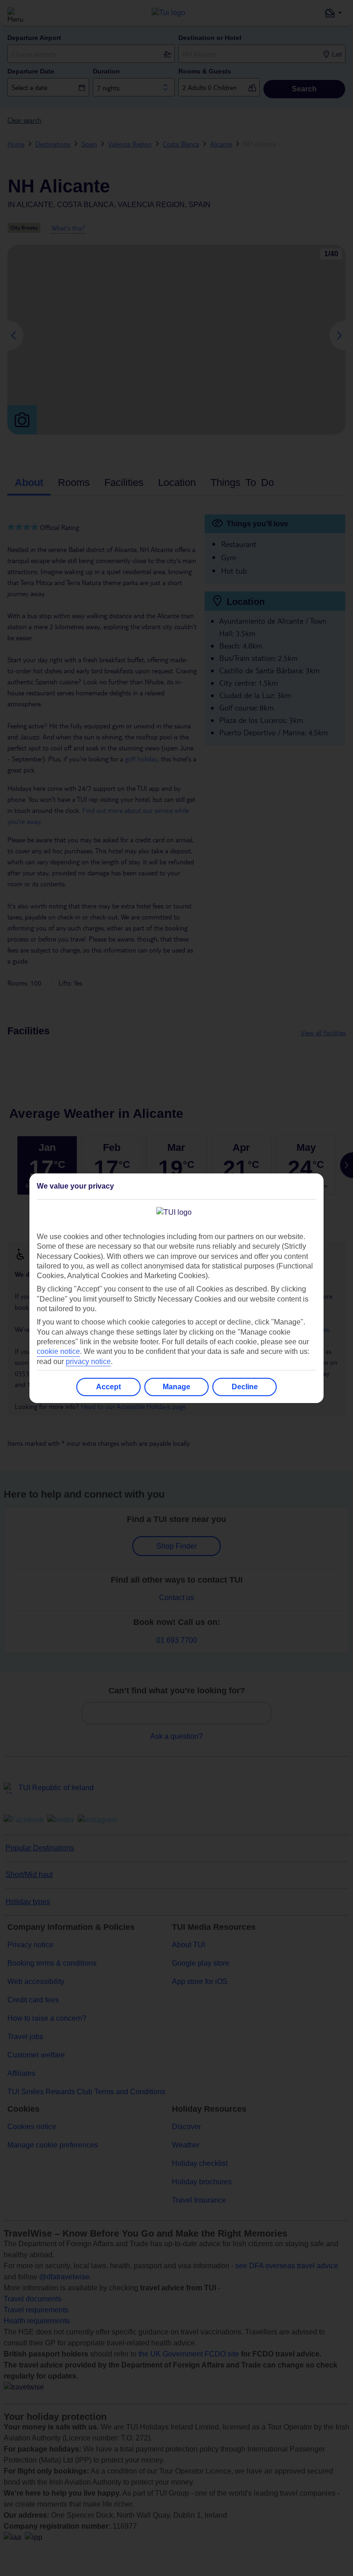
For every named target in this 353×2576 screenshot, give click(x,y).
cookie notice (58, 1351)
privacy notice (88, 1361)
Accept (108, 1387)
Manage (176, 1387)
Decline (245, 1387)
